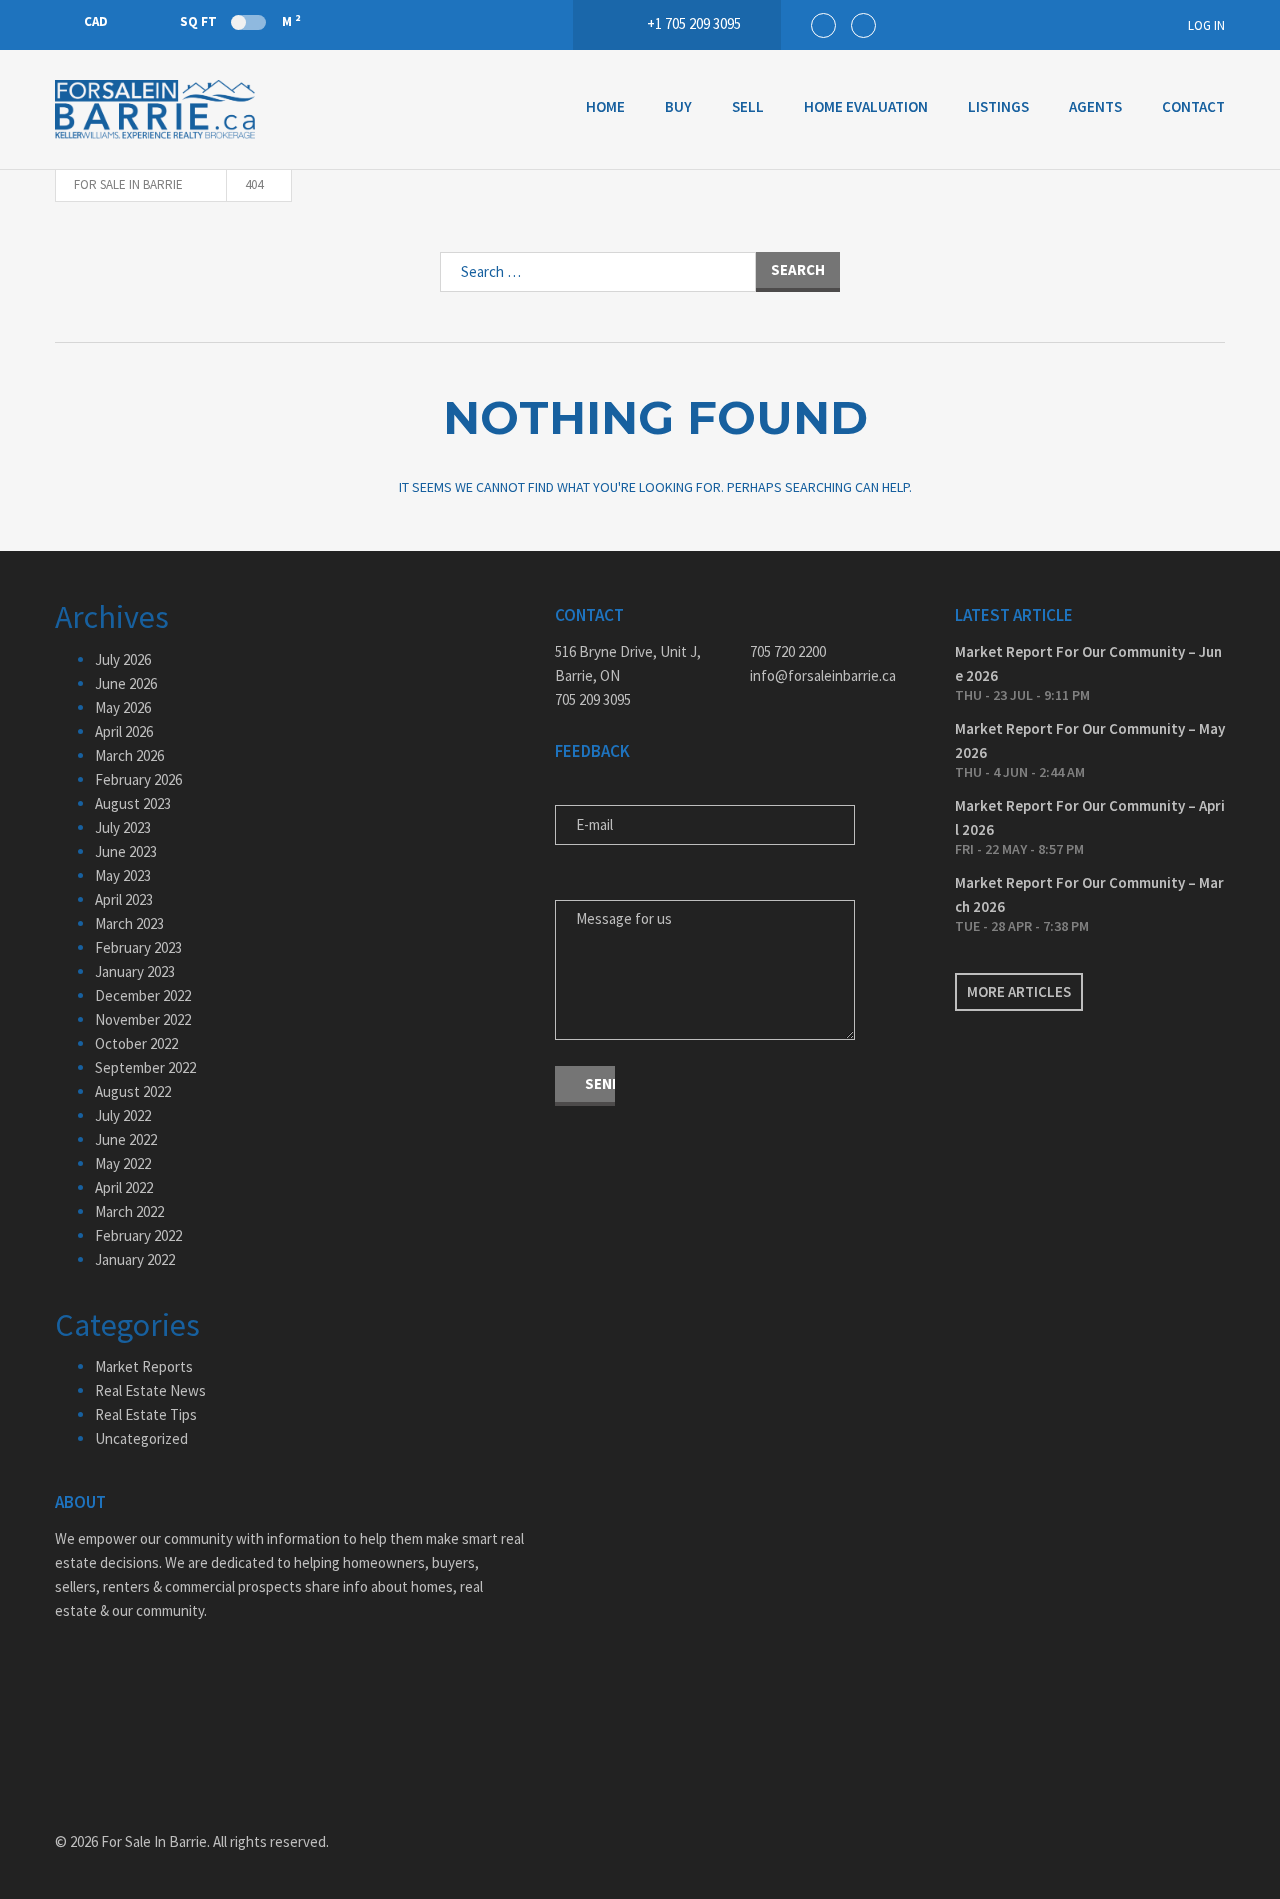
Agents (1095, 106)
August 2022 (133, 1091)
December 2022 (143, 995)
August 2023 (133, 803)
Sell (748, 106)
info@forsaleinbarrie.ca (823, 675)
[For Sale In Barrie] (155, 109)
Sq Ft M (240, 21)
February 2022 (138, 1235)
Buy (678, 106)
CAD (96, 21)
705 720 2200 (788, 651)
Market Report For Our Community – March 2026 (1089, 894)
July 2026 (123, 659)
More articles (1019, 991)
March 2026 (129, 755)
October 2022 (136, 1043)
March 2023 (129, 923)
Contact (1193, 106)
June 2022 (126, 1139)
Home (605, 106)
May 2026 (123, 707)
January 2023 (135, 971)
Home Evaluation (866, 106)
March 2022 (129, 1211)
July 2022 (123, 1115)
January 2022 (135, 1259)
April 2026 (124, 731)
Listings (998, 106)
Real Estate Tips (146, 1414)
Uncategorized (141, 1438)
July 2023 (123, 827)
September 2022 (145, 1067)
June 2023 (126, 851)
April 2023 (124, 899)
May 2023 (123, 875)
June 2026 (126, 683)
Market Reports (144, 1366)
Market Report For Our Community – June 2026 (1088, 663)
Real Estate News (150, 1390)
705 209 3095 (593, 699)
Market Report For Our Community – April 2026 (1090, 817)
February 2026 (138, 779)
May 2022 (123, 1163)
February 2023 (138, 947)
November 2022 (143, 1019)
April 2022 (124, 1187)
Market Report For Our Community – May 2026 (1090, 740)
